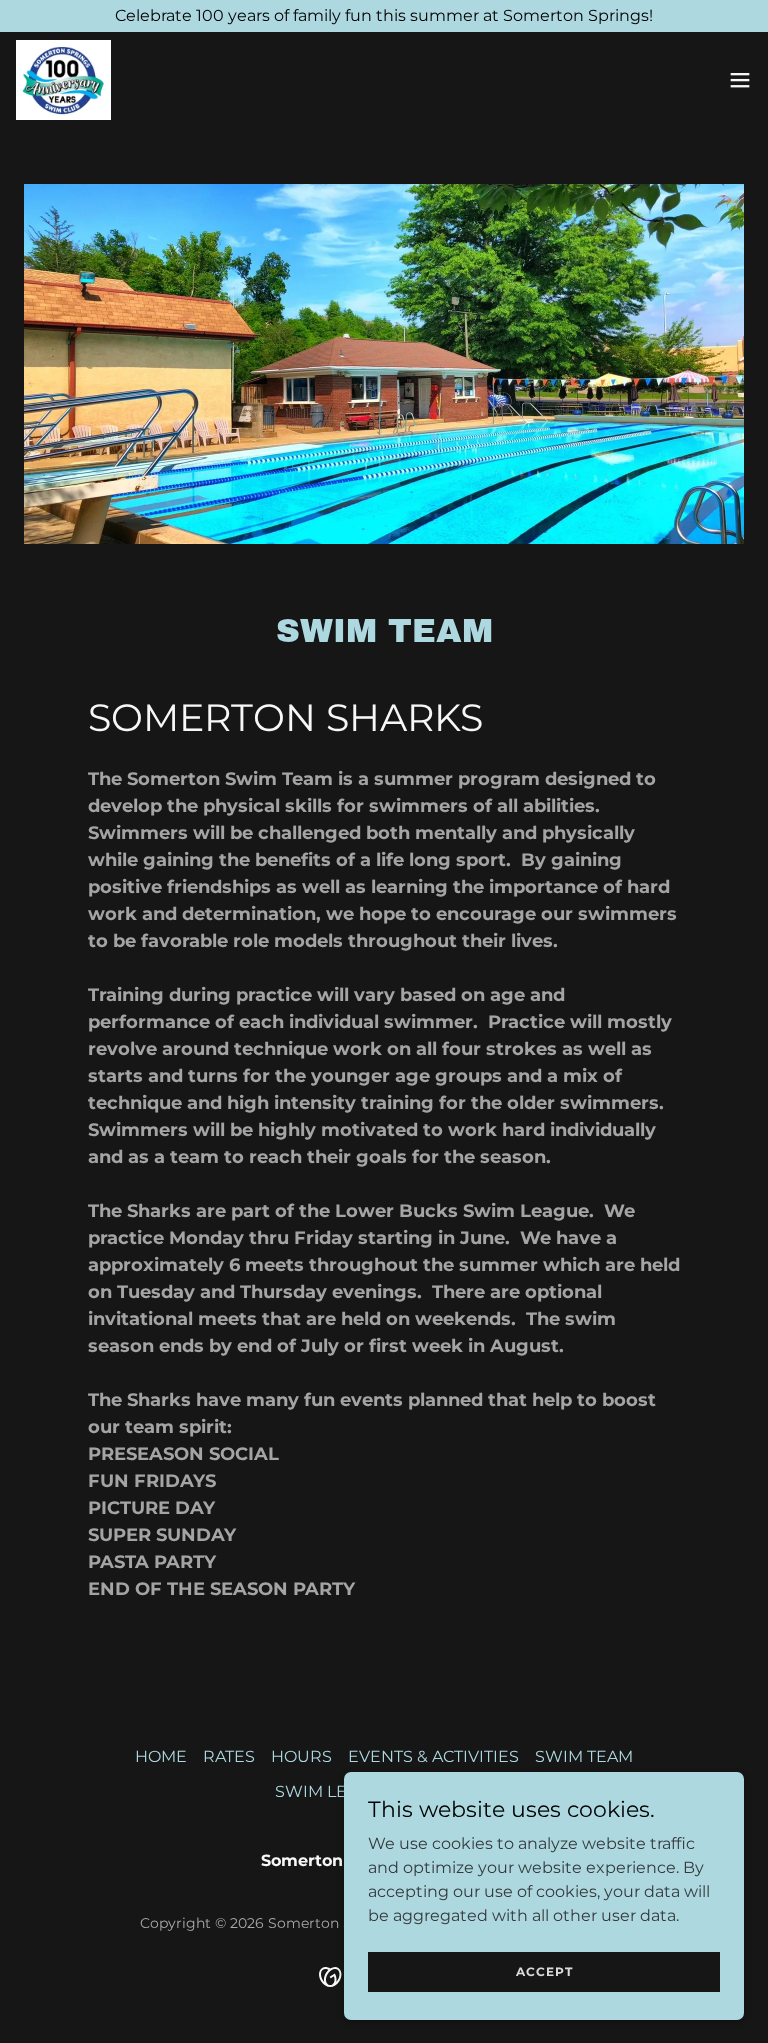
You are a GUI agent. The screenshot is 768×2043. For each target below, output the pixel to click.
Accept (544, 1971)
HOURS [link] (301, 1756)
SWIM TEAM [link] (584, 1756)
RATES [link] (229, 1756)
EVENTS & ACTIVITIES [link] (433, 1756)
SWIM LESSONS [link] (339, 1791)
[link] (63, 80)
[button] (740, 80)
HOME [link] (161, 1756)
